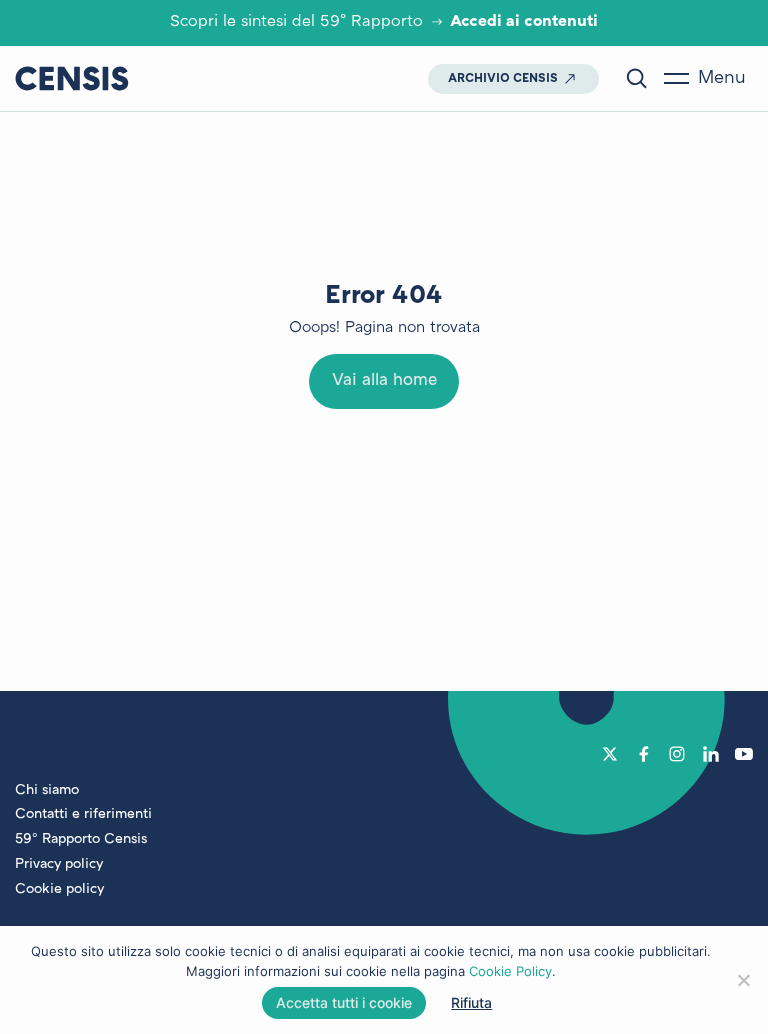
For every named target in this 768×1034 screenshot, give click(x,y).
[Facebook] (644, 754)
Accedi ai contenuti (524, 22)
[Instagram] (677, 754)
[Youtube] (744, 754)
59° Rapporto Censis (81, 839)
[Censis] (72, 78)
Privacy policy (59, 864)
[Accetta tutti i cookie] (743, 980)
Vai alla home (384, 381)
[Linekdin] (711, 754)
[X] (610, 754)
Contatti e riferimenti (83, 814)
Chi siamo (47, 790)
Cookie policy (59, 889)
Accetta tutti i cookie (344, 1002)
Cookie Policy (510, 971)
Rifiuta (471, 1002)
